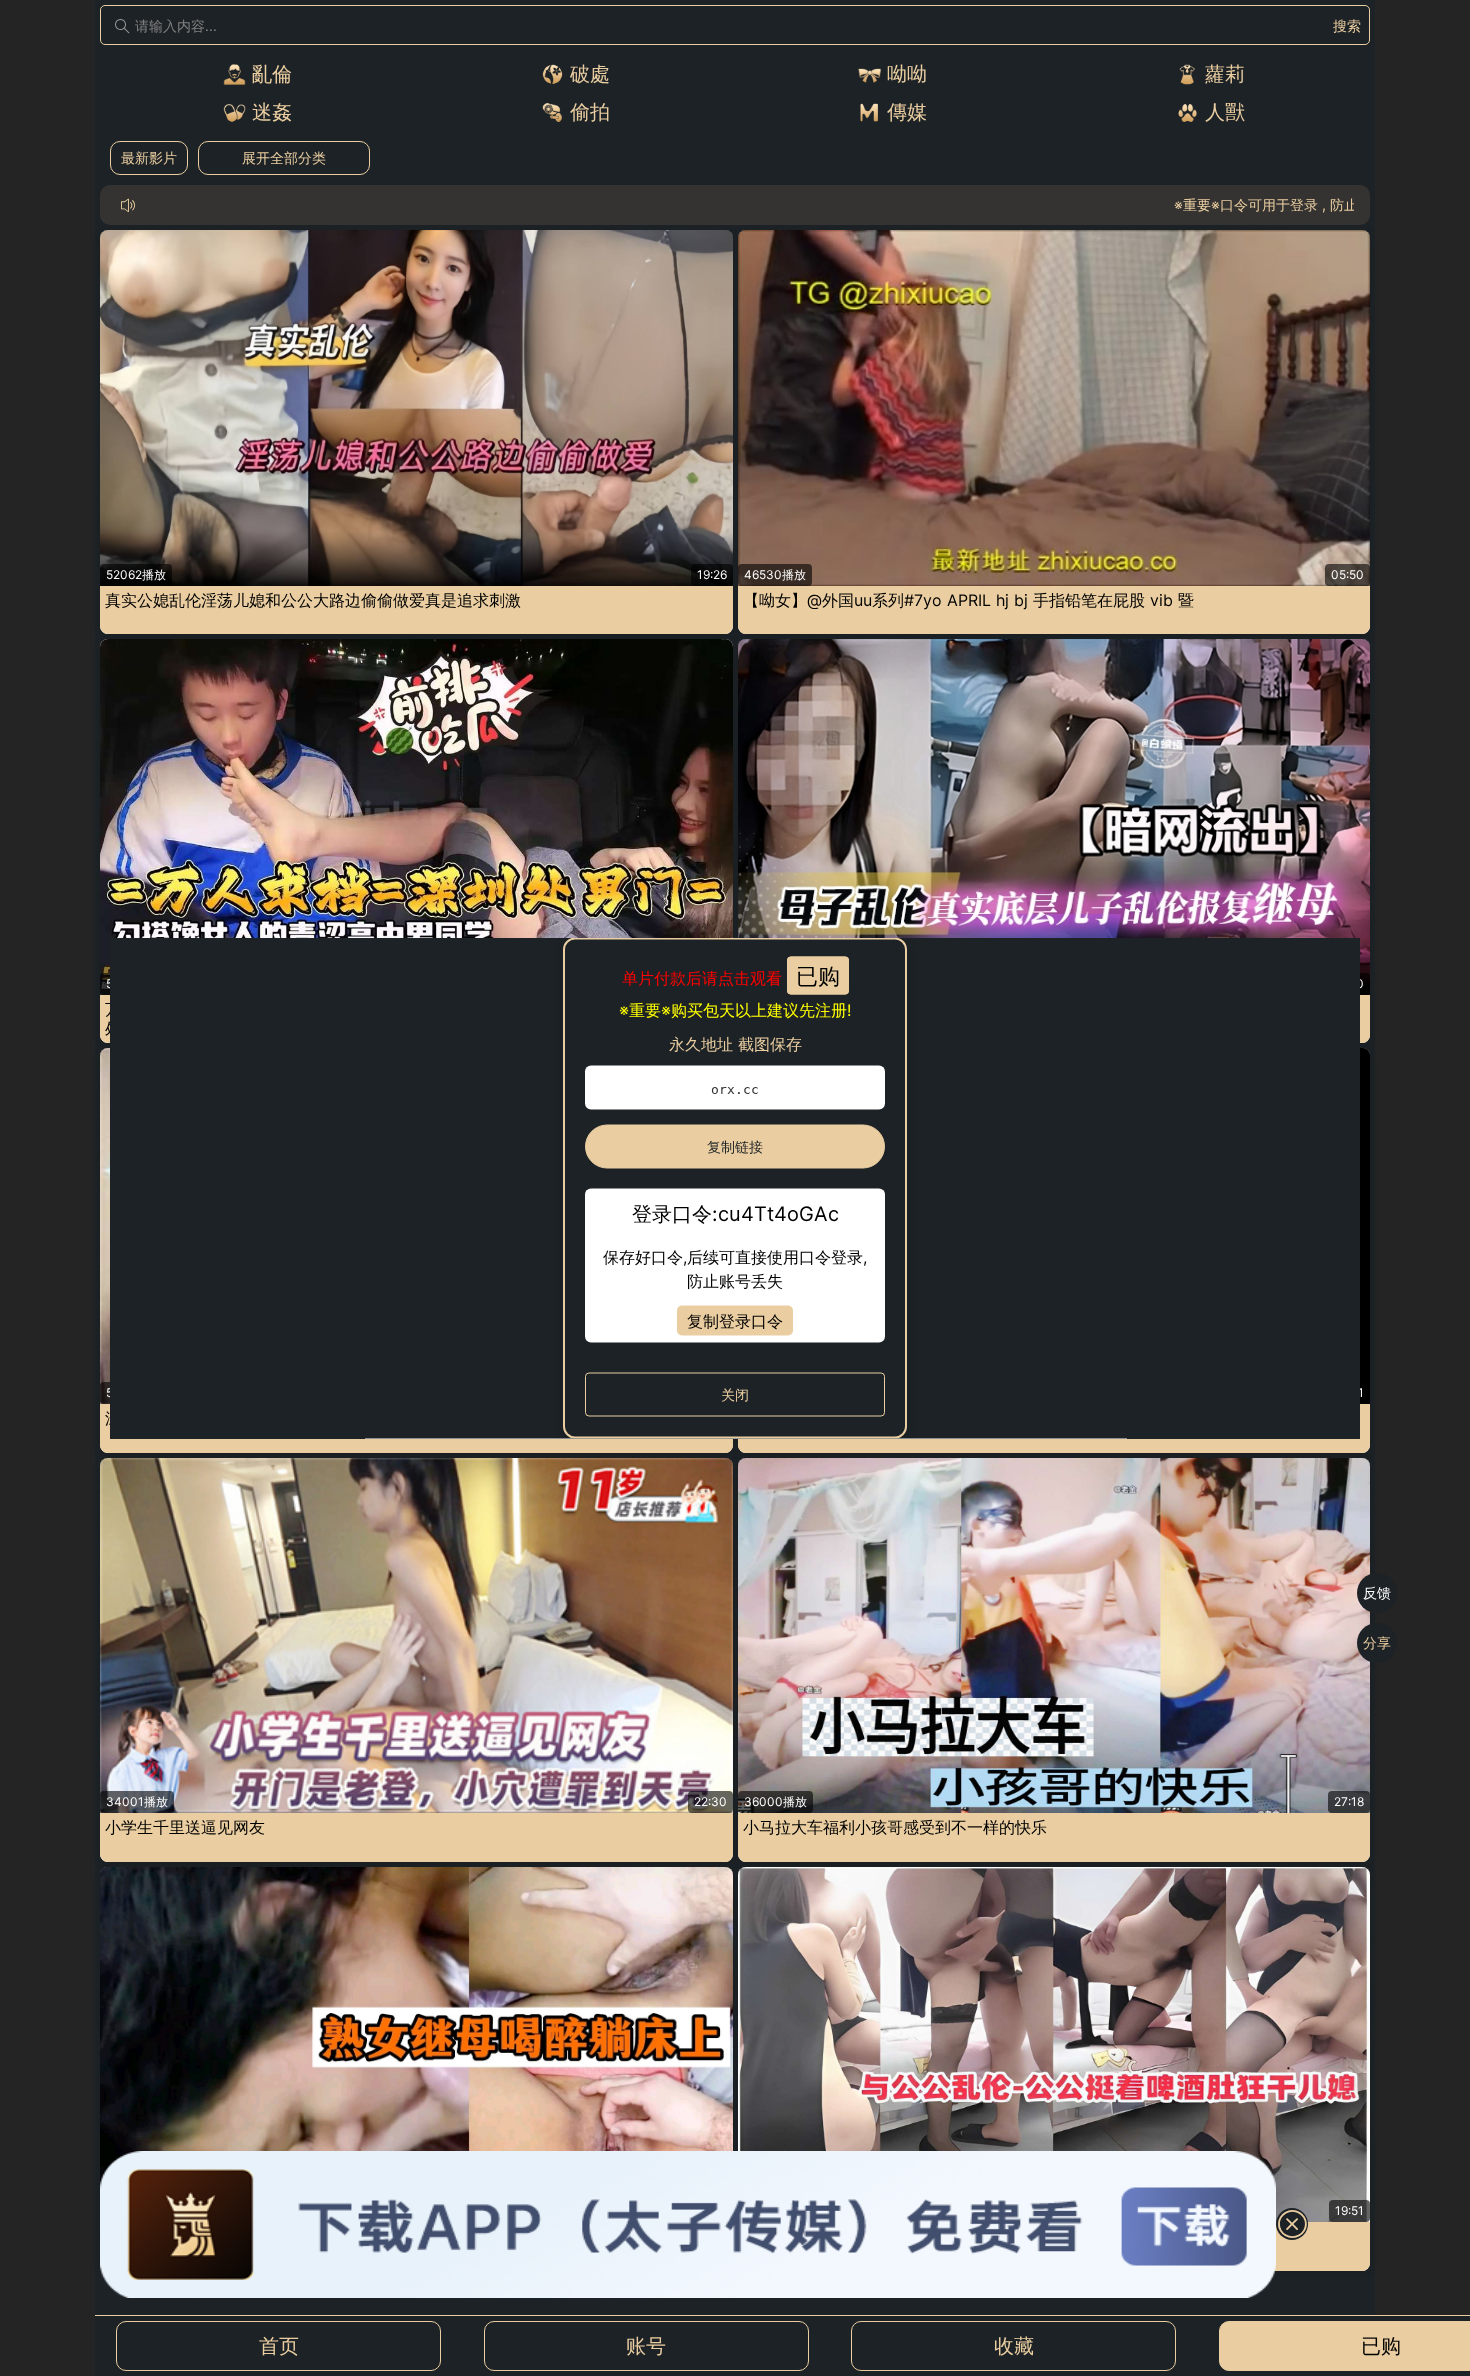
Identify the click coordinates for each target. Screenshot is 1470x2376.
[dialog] (735, 1188)
